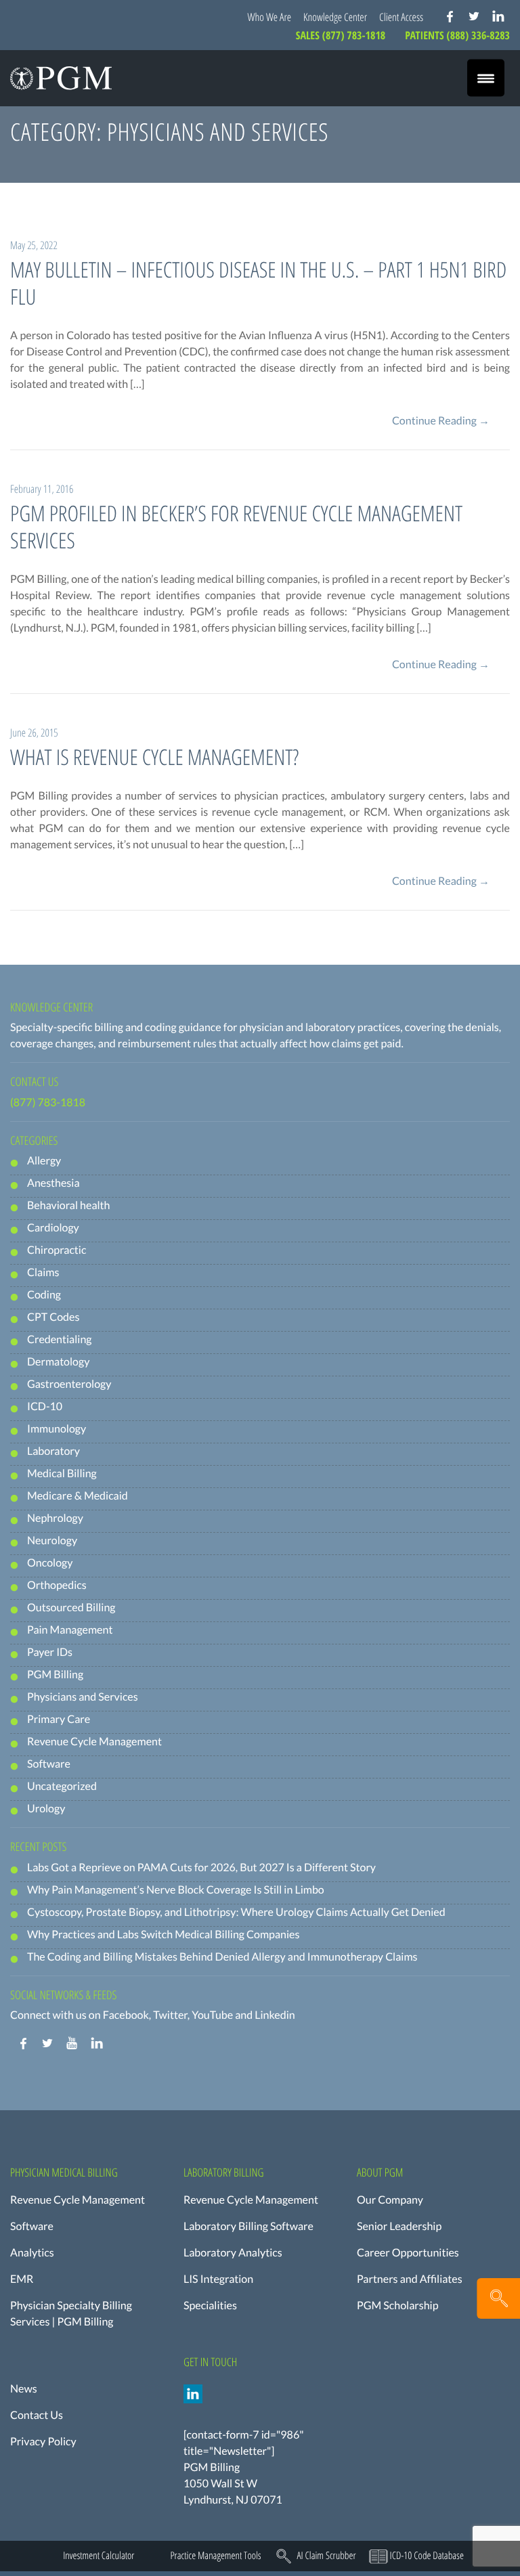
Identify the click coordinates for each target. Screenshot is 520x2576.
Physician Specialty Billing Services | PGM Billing (71, 2314)
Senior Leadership (399, 2226)
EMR (22, 2279)
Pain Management (70, 1630)
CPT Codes (53, 1317)
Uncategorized (62, 1786)
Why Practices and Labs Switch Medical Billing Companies (163, 1935)
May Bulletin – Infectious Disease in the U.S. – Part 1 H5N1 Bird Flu (258, 283)
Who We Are (270, 17)
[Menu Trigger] (486, 78)
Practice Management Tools (215, 2556)
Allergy (44, 1161)
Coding (44, 1295)
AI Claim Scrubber (326, 2556)
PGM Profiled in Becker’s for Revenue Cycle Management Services (236, 527)
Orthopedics (57, 1585)
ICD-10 (45, 1406)
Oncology (50, 1563)
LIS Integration (218, 2279)
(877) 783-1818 (48, 1103)
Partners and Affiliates (410, 2279)
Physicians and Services (83, 1697)
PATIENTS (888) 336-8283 (457, 35)
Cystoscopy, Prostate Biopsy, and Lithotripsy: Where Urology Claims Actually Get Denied (236, 1912)
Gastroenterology (69, 1384)
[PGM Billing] (61, 78)
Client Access (401, 17)
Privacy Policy (43, 2442)
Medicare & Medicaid (78, 1496)
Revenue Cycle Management (94, 1742)
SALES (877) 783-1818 (342, 35)
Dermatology (58, 1362)
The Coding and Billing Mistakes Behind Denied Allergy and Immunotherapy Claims (222, 1957)
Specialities (210, 2306)
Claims (43, 1272)
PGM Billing (55, 1675)
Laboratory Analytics (233, 2253)
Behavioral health (68, 1205)
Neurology (52, 1541)
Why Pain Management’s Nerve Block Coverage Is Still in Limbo (176, 1890)
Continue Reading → (441, 421)
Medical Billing (62, 1473)
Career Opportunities (408, 2253)
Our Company (390, 2200)
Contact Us (37, 2415)
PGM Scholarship (398, 2306)
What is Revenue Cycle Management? (154, 757)
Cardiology (53, 1228)
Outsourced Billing (71, 1608)
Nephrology (55, 1518)
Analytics (32, 2253)
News (24, 2389)
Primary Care (59, 1719)
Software (49, 1764)
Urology (46, 1809)
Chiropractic (57, 1250)
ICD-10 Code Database (427, 2556)
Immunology (57, 1429)
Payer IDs (50, 1652)
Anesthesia (53, 1183)
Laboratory (53, 1451)
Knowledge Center (335, 17)
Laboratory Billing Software (248, 2226)
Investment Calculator (99, 2556)
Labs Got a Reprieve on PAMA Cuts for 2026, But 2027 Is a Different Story (201, 1868)
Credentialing (59, 1339)
